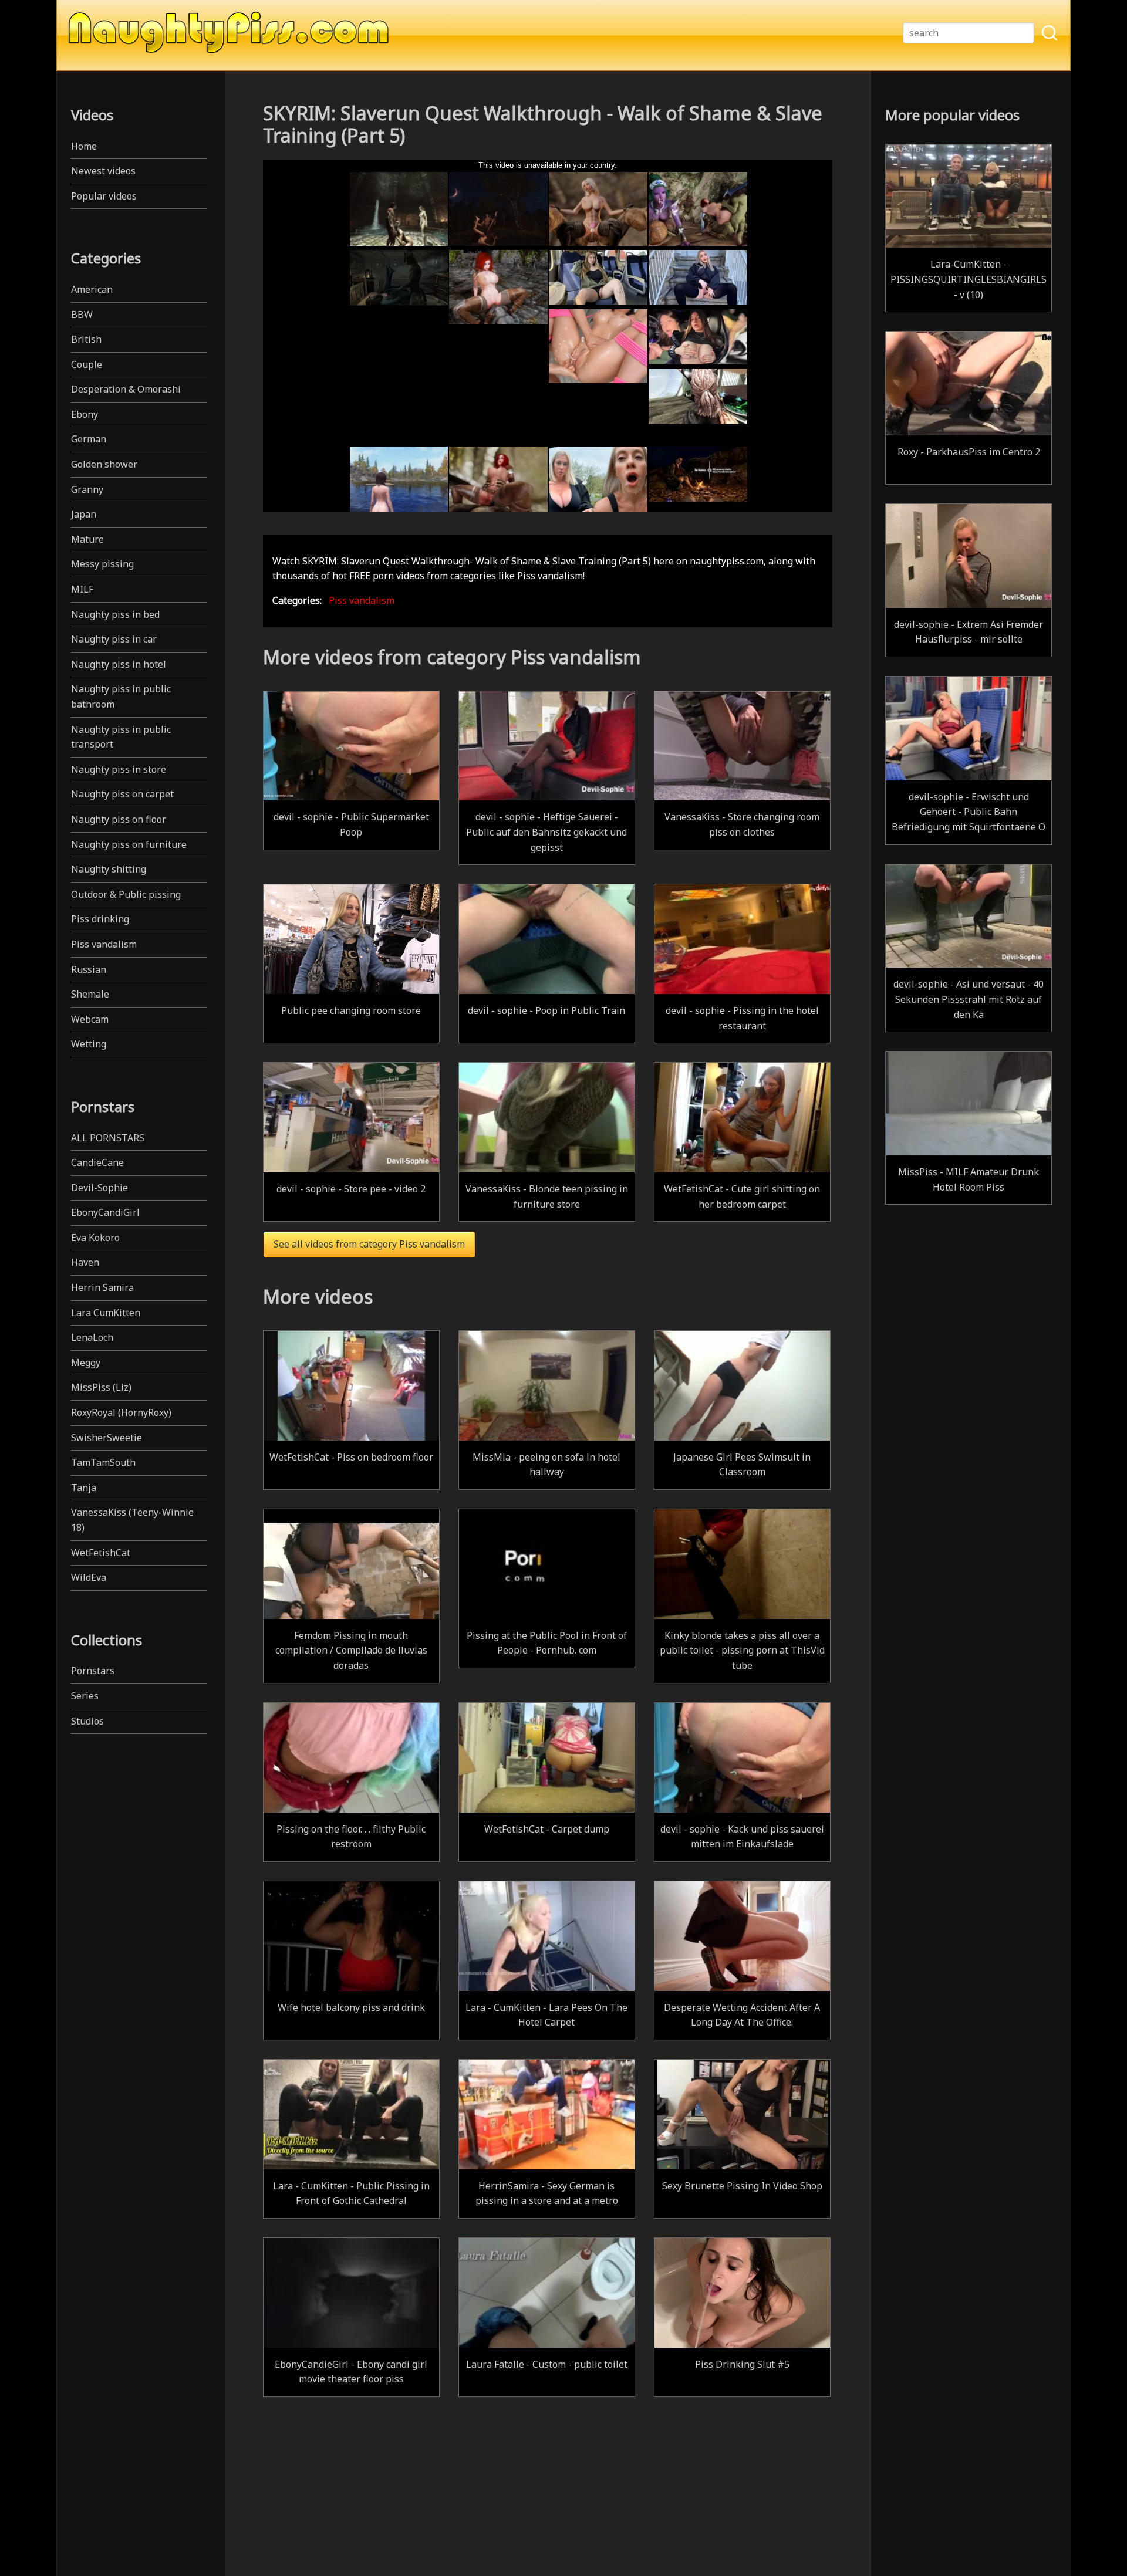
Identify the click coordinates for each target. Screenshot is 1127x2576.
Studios (87, 1721)
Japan (84, 514)
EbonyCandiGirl (105, 1212)
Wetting (89, 1044)
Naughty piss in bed (115, 614)
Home (84, 146)
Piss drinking (100, 919)
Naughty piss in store (119, 769)
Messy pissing (102, 564)
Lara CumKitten (106, 1313)
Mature (87, 539)
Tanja (84, 1488)
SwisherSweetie (107, 1438)
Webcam (90, 1019)
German (89, 439)
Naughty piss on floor (119, 819)
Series (85, 1696)
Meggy (86, 1363)
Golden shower (104, 464)
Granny (87, 489)
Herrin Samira (102, 1287)
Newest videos (103, 171)
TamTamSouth (103, 1462)
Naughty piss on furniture (129, 844)
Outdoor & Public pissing (126, 894)
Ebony (85, 414)
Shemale (90, 994)
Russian (89, 969)
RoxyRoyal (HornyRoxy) (121, 1412)
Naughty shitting (109, 869)
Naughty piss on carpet (122, 794)
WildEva (89, 1577)
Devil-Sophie (99, 1188)
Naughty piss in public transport (121, 737)
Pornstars (93, 1671)
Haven (85, 1262)
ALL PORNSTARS (108, 1138)
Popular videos (104, 196)
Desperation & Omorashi (126, 389)
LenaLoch (92, 1337)
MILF (82, 589)
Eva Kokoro (95, 1238)
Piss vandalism (104, 944)
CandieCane (97, 1162)
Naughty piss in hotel (119, 664)
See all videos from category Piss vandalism (369, 1244)
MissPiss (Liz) (101, 1387)
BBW (82, 315)
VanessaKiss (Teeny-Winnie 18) (132, 1520)
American (92, 289)
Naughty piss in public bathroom (121, 697)
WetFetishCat (101, 1553)
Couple (87, 364)
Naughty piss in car (114, 639)
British (86, 339)
